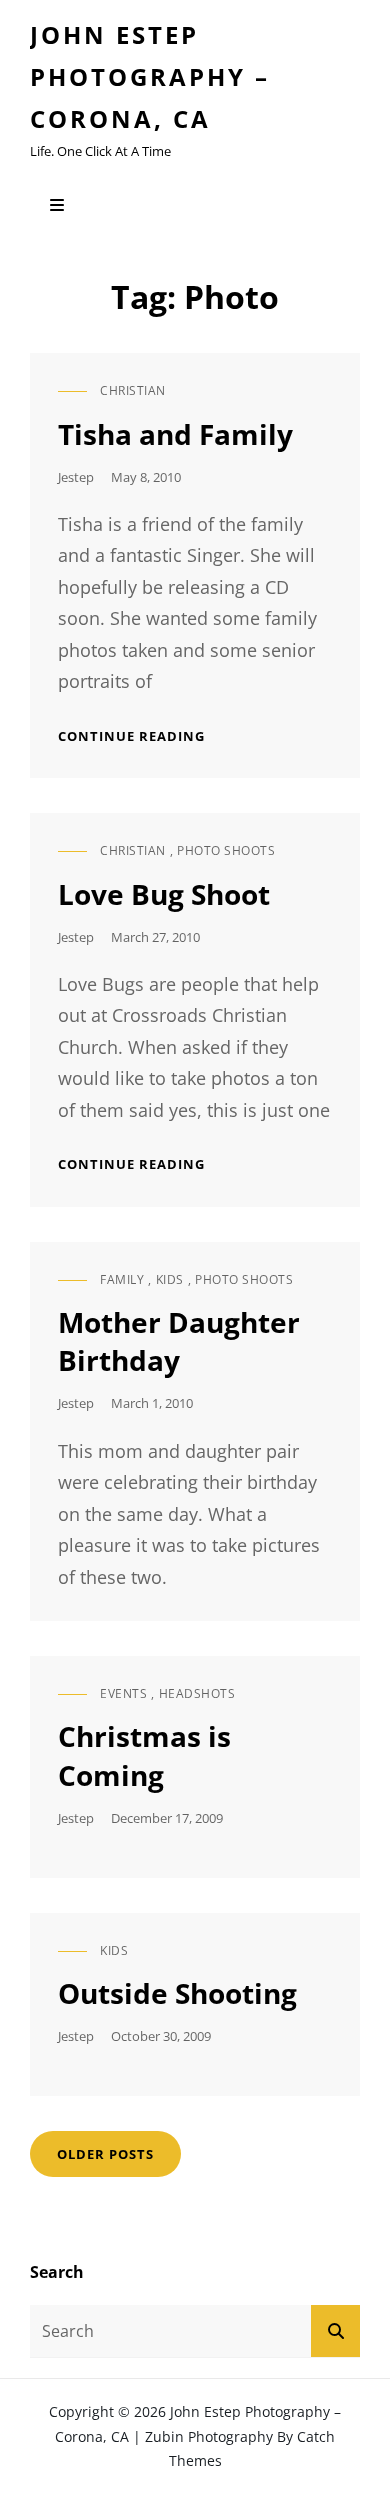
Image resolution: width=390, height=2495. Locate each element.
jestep (76, 477)
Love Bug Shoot (164, 894)
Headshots (197, 1693)
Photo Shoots (226, 850)
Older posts (105, 2154)
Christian (133, 390)
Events (123, 1693)
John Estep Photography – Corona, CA (150, 76)
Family (122, 1279)
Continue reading (131, 736)
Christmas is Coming (144, 1755)
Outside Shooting (177, 1993)
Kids (170, 1279)
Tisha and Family (175, 434)
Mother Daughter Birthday (179, 1341)
